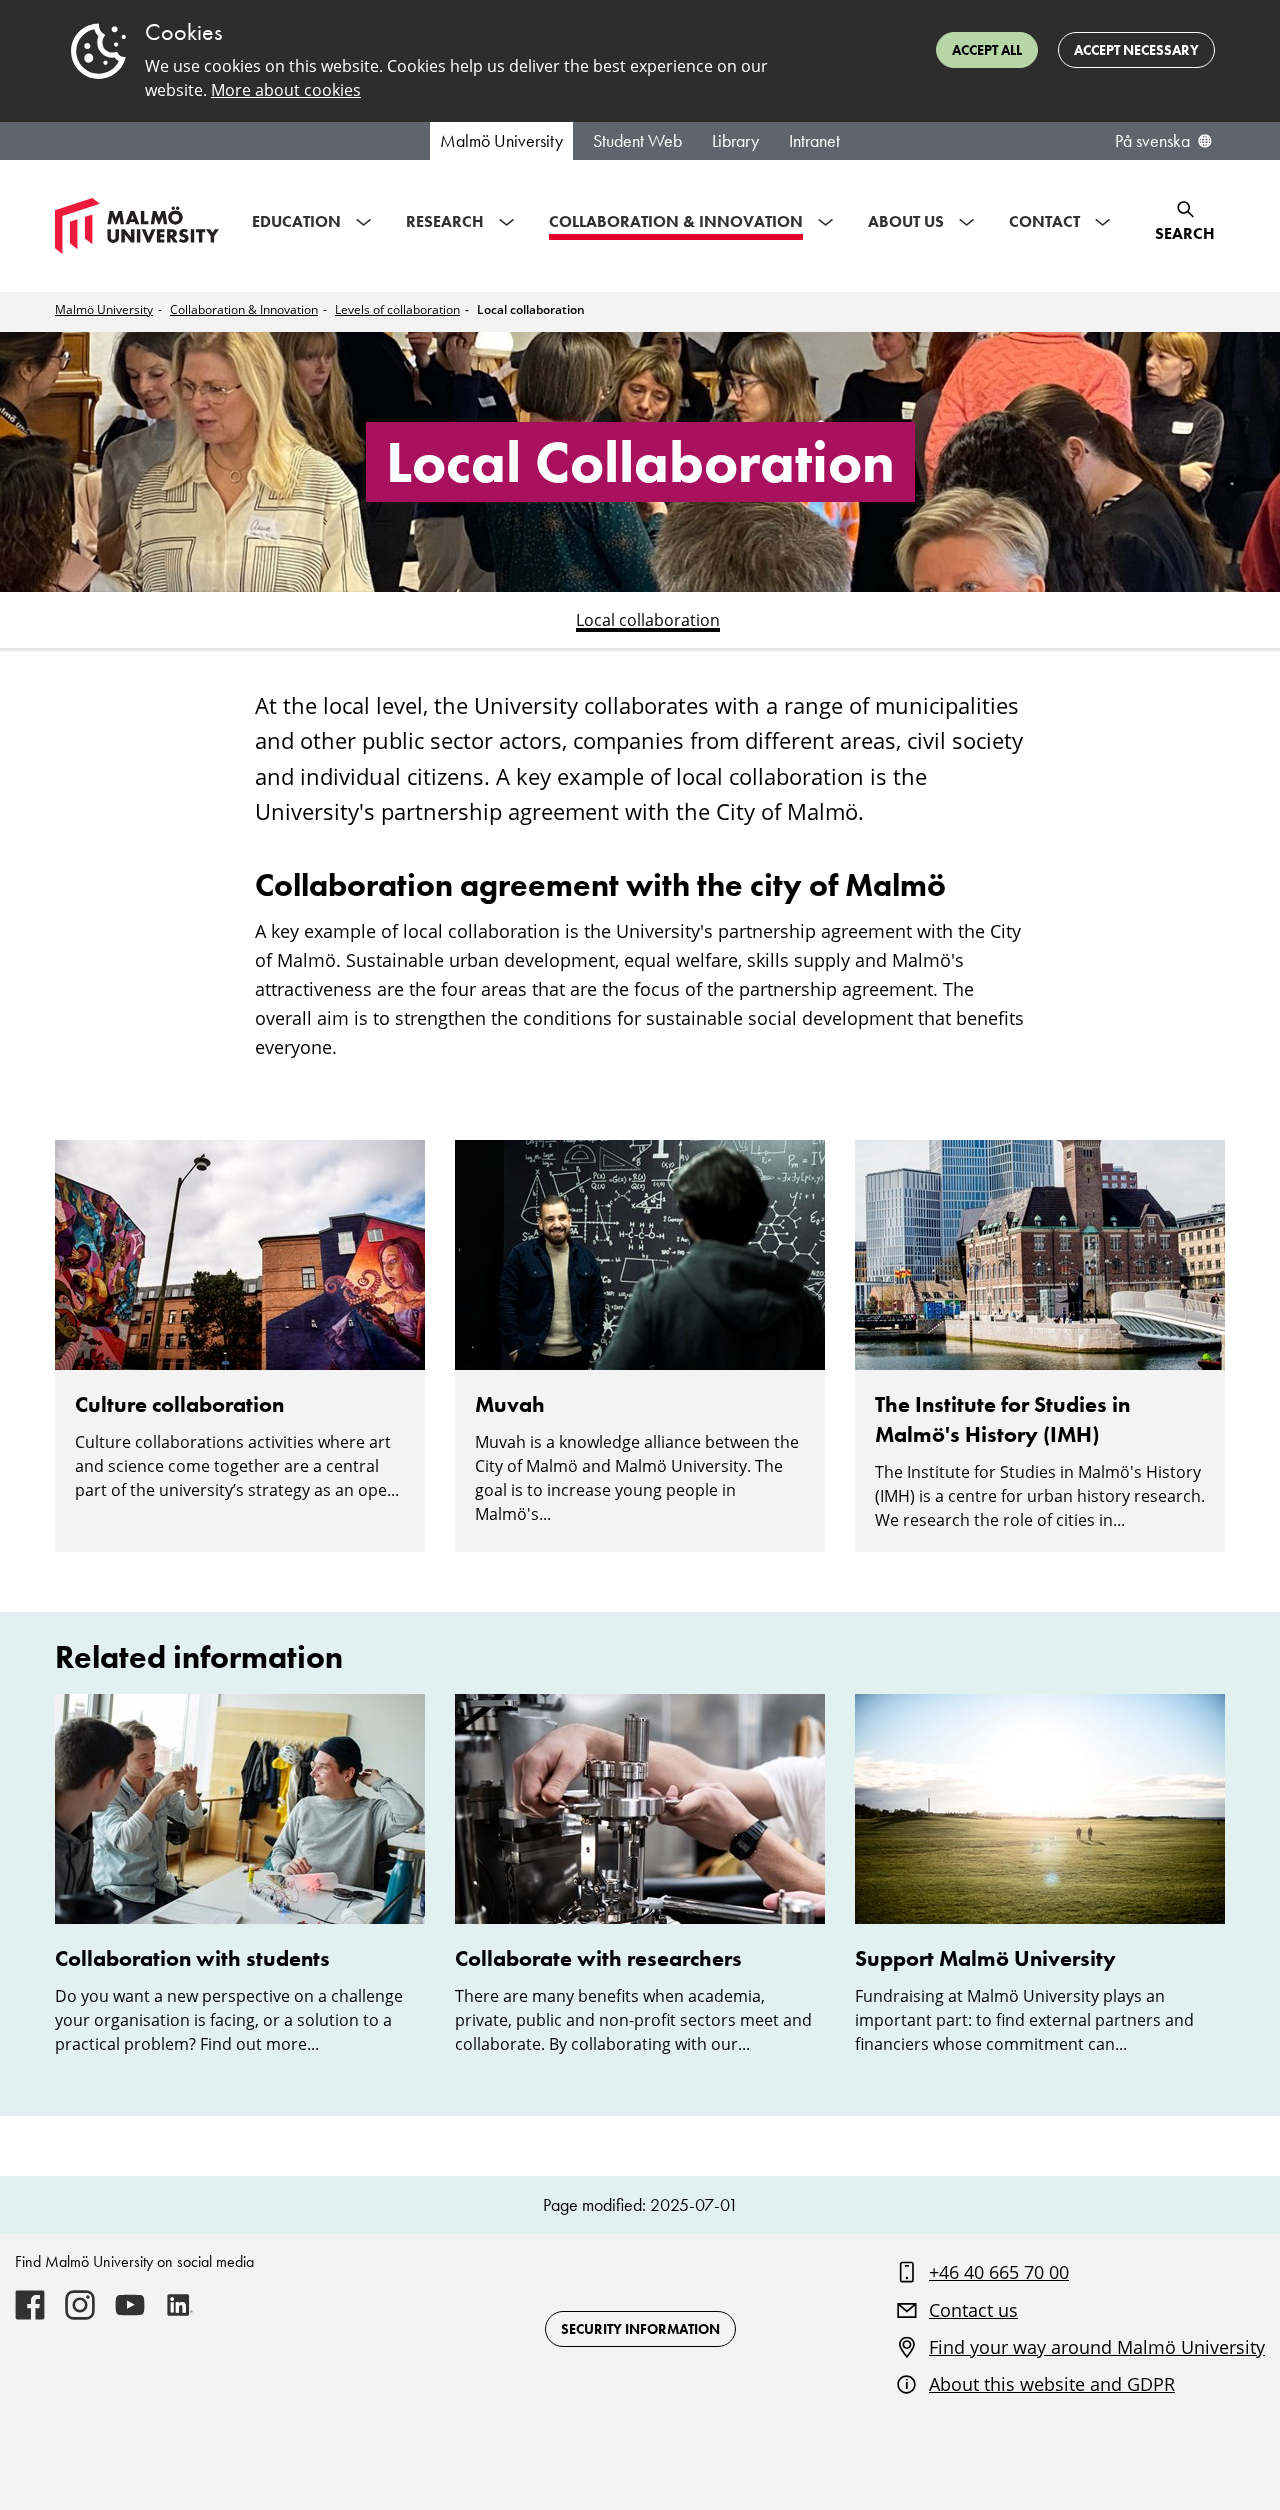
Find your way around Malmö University (1097, 2347)
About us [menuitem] (906, 221)
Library (735, 141)
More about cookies (286, 90)
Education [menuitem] (296, 221)
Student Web (637, 141)
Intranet (814, 141)
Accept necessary (1136, 50)
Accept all (987, 50)
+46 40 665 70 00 (999, 2272)
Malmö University (501, 141)
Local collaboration (531, 309)
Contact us (973, 2310)
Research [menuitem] (445, 221)
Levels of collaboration (397, 309)
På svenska (1152, 141)
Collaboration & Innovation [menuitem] (676, 221)
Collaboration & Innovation (244, 309)
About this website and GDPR (1052, 2384)
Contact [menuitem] (1044, 221)
